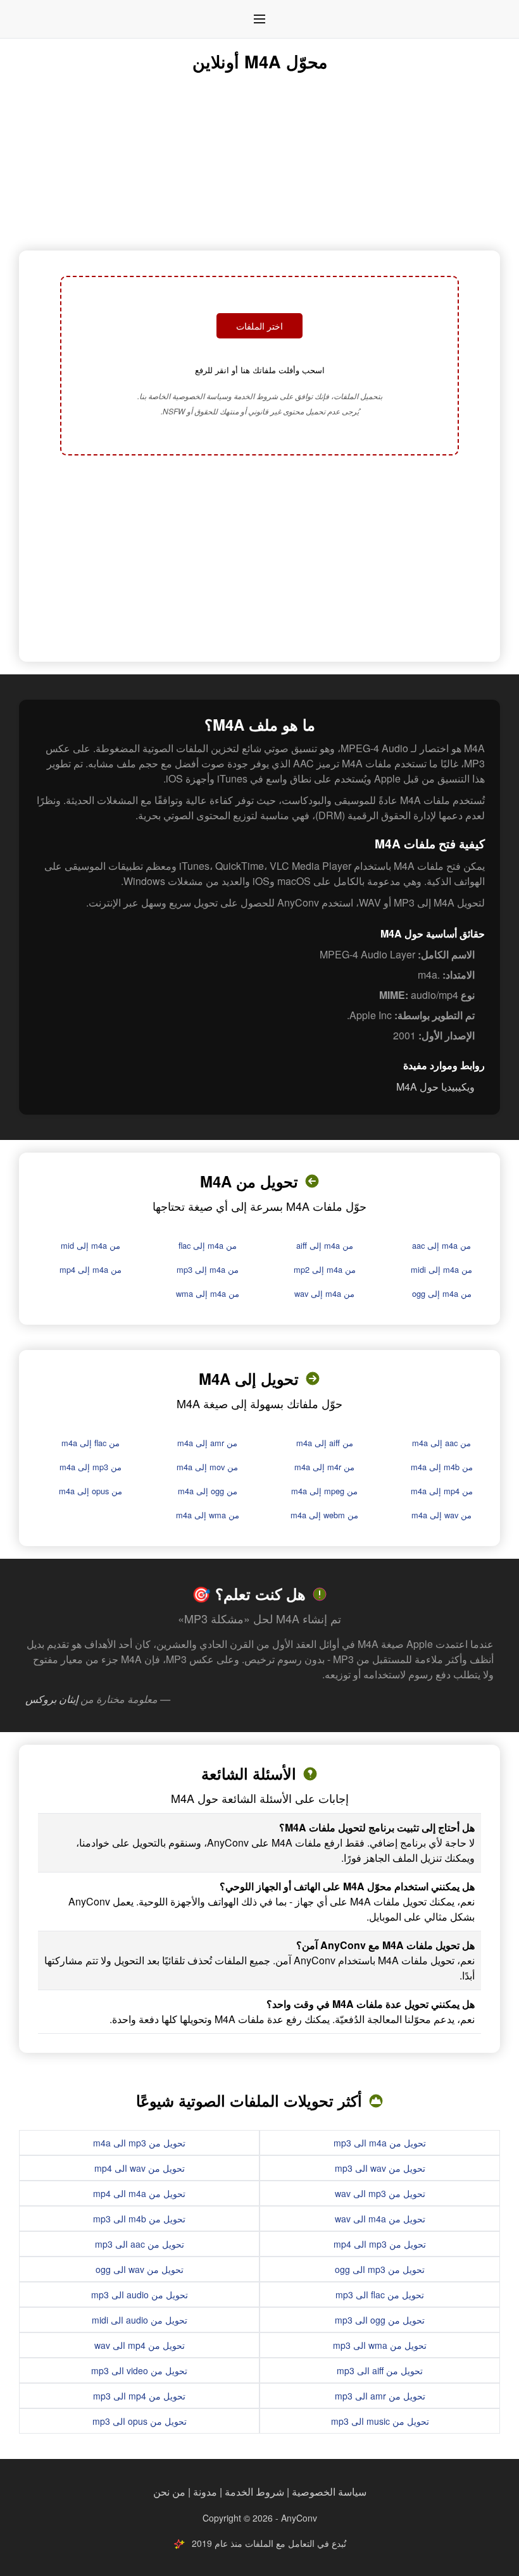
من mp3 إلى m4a (91, 1467)
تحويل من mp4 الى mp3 (139, 2396)
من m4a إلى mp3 (208, 1269)
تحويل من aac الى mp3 (140, 2244)
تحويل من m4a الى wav (380, 2219)
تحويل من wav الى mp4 (140, 2168)
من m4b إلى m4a (442, 1467)
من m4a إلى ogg (442, 1293)
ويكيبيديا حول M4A (435, 1087)
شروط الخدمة (254, 2492)
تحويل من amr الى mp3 (380, 2396)
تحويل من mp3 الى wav (380, 2193)
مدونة (205, 2492)
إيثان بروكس (52, 1699)
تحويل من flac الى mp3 (380, 2294)
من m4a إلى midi (441, 1269)
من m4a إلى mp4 (91, 1269)
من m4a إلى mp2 (325, 1269)
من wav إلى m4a (441, 1515)
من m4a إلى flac (208, 1245)
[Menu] (259, 19)
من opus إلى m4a (91, 1491)
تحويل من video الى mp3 (139, 2370)
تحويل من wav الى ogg (140, 2269)
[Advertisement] (259, 560)
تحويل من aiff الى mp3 (380, 2370)
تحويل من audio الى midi (140, 2320)
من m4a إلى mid (91, 1245)
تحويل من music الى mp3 (380, 2421)
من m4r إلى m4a (324, 1467)
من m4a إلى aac (441, 1245)
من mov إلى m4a (207, 1467)
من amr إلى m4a (207, 1443)
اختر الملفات (259, 326)
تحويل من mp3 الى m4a (139, 2143)
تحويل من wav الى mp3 (380, 2168)
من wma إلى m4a (208, 1515)
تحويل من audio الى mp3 (140, 2294)
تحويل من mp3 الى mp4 (380, 2244)
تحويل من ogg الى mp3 (380, 2320)
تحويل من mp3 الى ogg (380, 2269)
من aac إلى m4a (441, 1443)
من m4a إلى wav (324, 1293)
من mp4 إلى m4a (442, 1491)
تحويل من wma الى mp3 (380, 2345)
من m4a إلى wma (208, 1293)
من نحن (169, 2492)
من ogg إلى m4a (208, 1491)
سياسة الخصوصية (329, 2492)
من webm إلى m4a (324, 1515)
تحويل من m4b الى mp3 (139, 2219)
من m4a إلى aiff (325, 1245)
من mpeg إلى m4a (324, 1491)
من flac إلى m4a (91, 1443)
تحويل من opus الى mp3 (140, 2421)
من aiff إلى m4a (325, 1443)
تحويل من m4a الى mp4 (139, 2193)
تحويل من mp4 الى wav (140, 2345)
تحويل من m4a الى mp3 (380, 2143)
